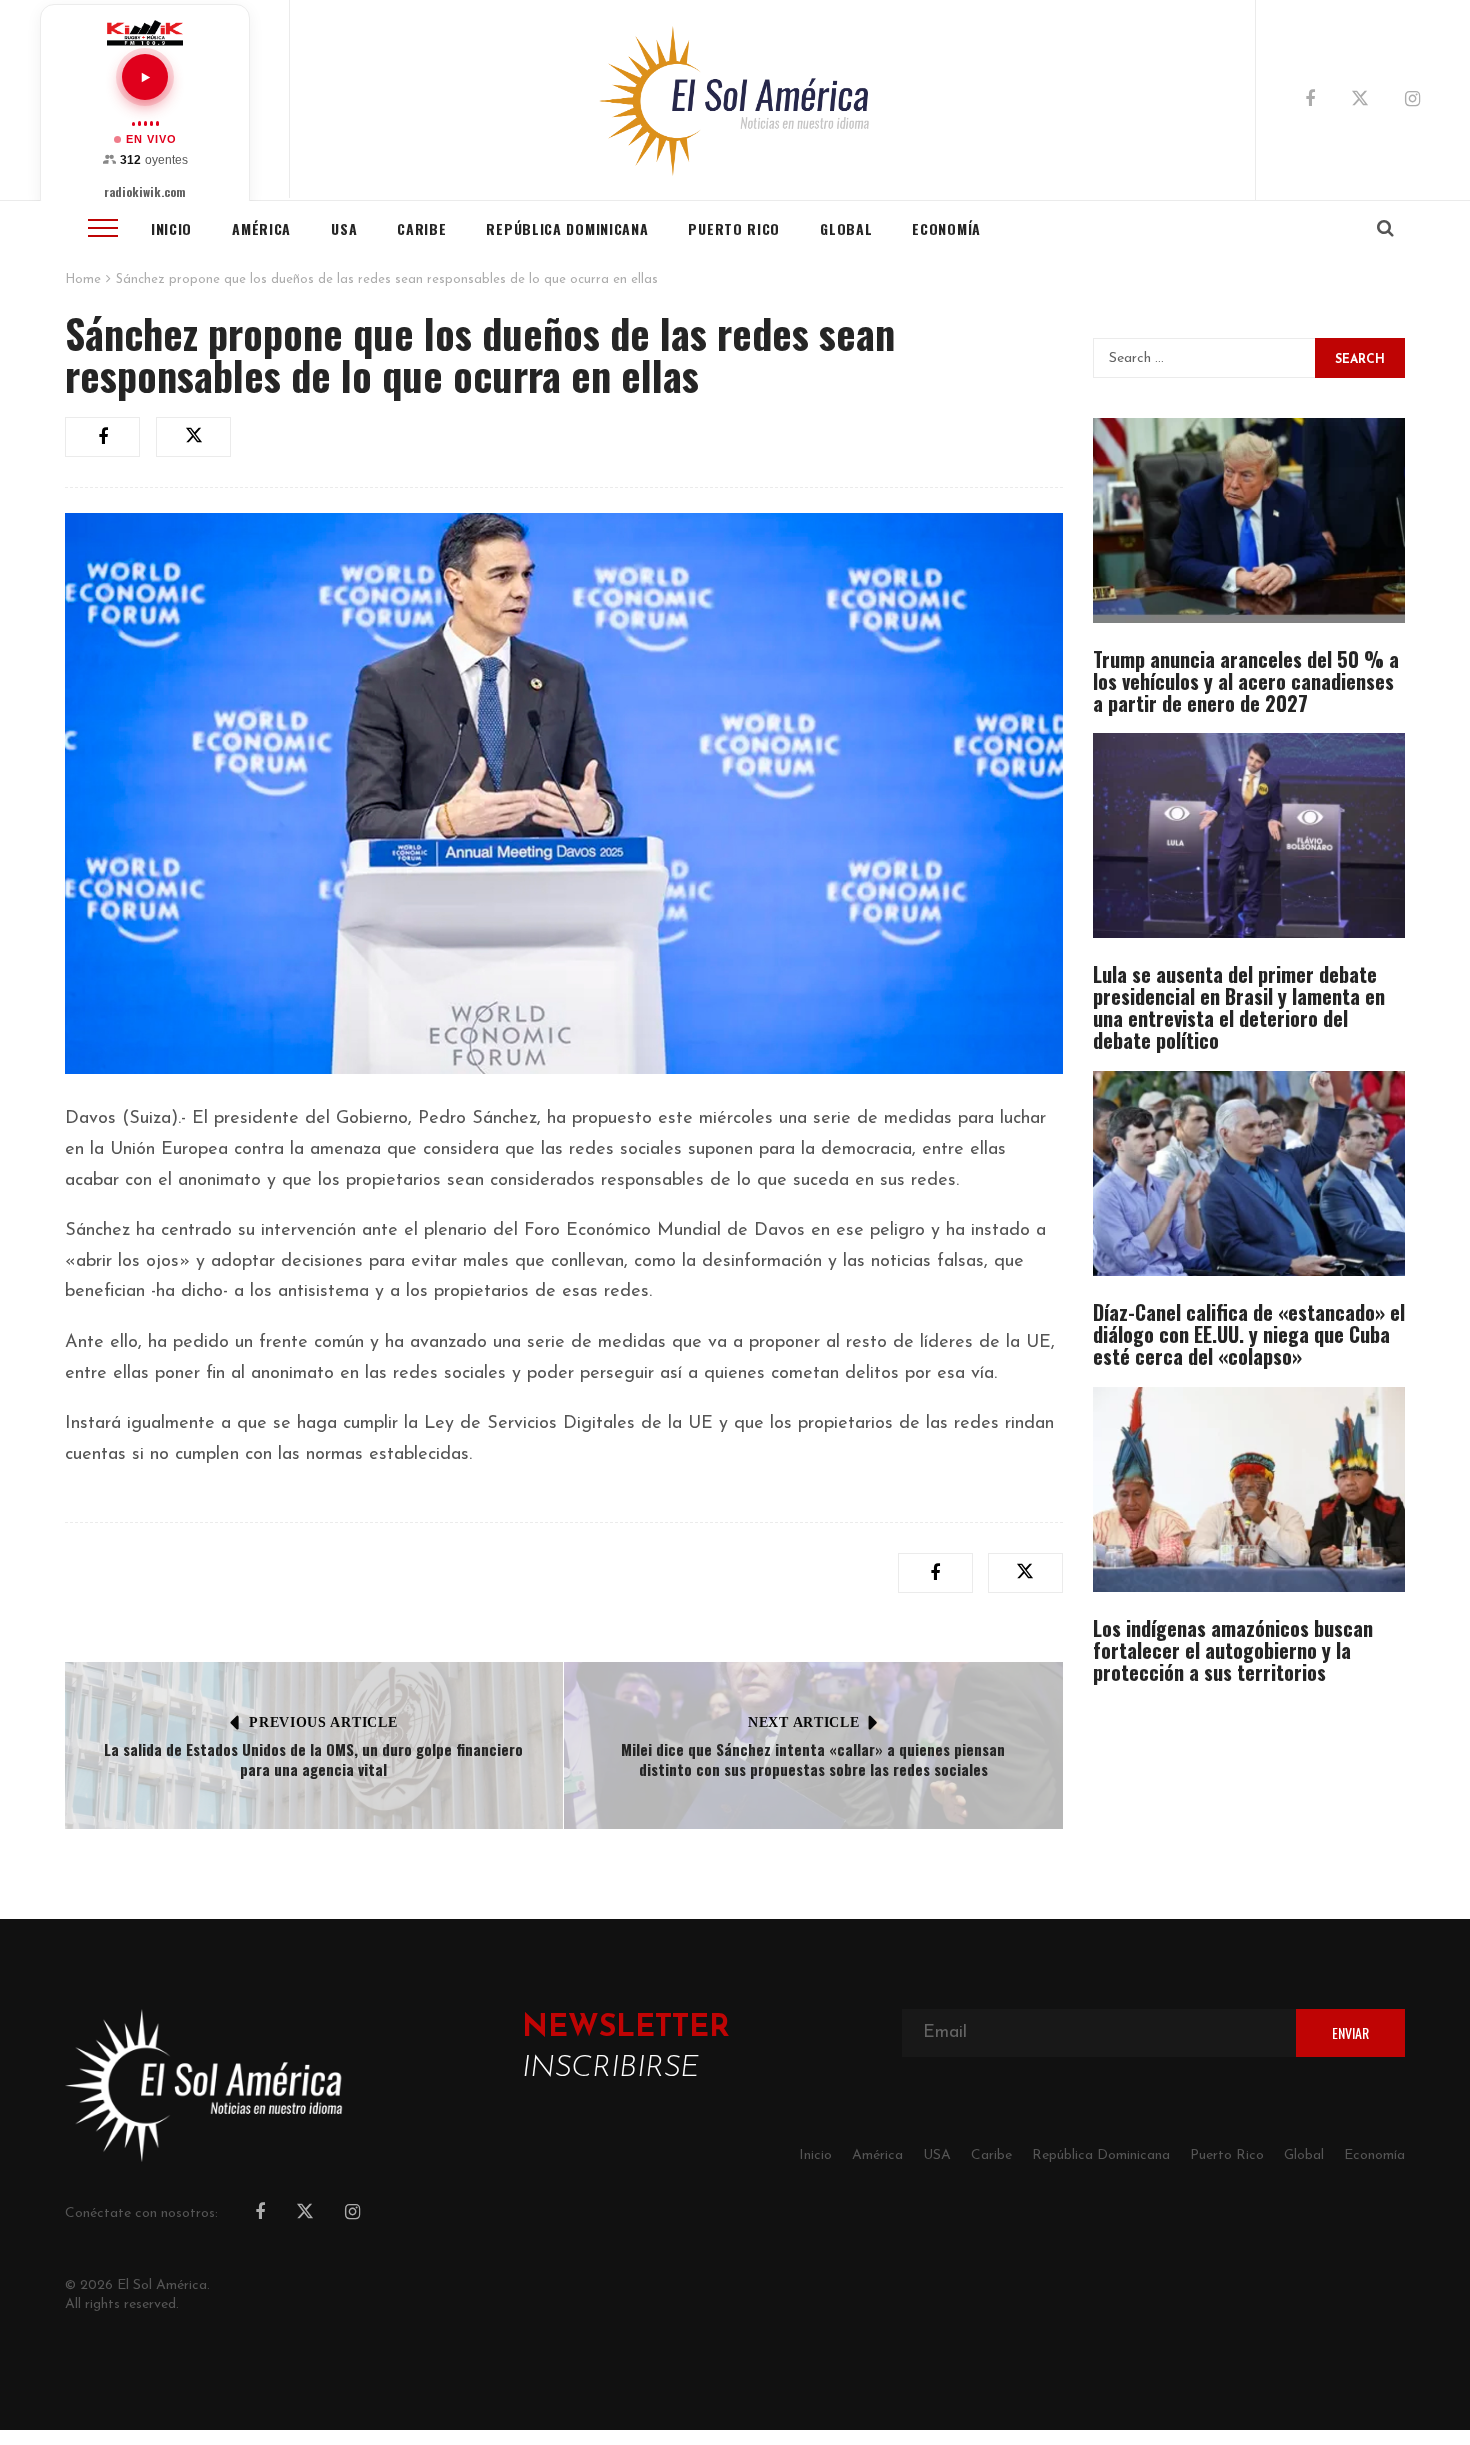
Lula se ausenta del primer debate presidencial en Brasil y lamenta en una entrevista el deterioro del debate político (1239, 1007)
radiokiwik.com (145, 192)
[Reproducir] (145, 77)
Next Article (803, 1722)
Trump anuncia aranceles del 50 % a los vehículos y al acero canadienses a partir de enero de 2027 (1246, 681)
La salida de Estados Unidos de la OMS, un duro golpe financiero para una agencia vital (313, 1759)
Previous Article (323, 1722)
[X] (1360, 102)
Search (1360, 360)
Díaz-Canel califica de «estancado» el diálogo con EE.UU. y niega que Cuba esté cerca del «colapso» (1249, 1334)
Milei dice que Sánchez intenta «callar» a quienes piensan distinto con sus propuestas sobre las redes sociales (813, 1759)
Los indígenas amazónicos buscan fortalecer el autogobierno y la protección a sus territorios (1233, 1650)
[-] (735, 100)
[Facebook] (1310, 101)
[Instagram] (1412, 101)
